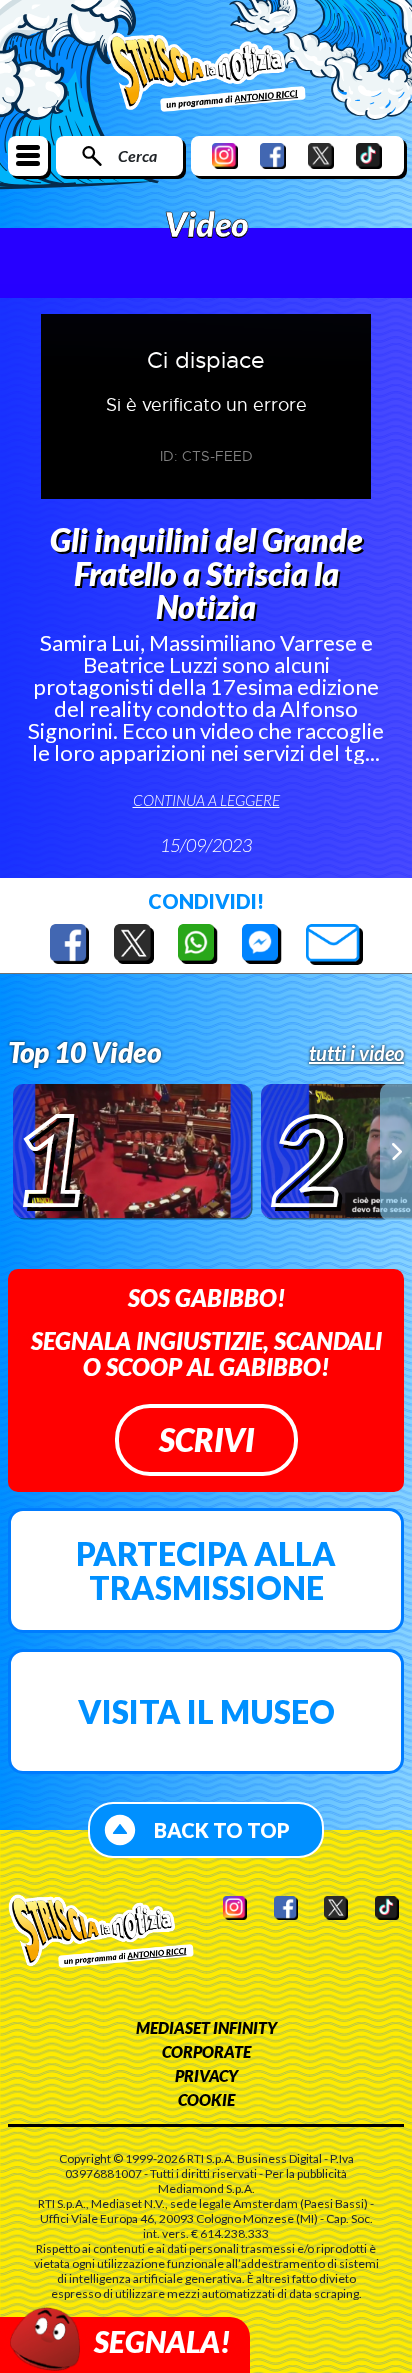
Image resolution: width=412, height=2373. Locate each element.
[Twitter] (321, 155)
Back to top (222, 1830)
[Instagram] (225, 155)
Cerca (137, 155)
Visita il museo (206, 1711)
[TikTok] (369, 155)
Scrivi (206, 1439)
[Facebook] (273, 155)
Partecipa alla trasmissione (206, 1570)
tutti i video (356, 1053)
